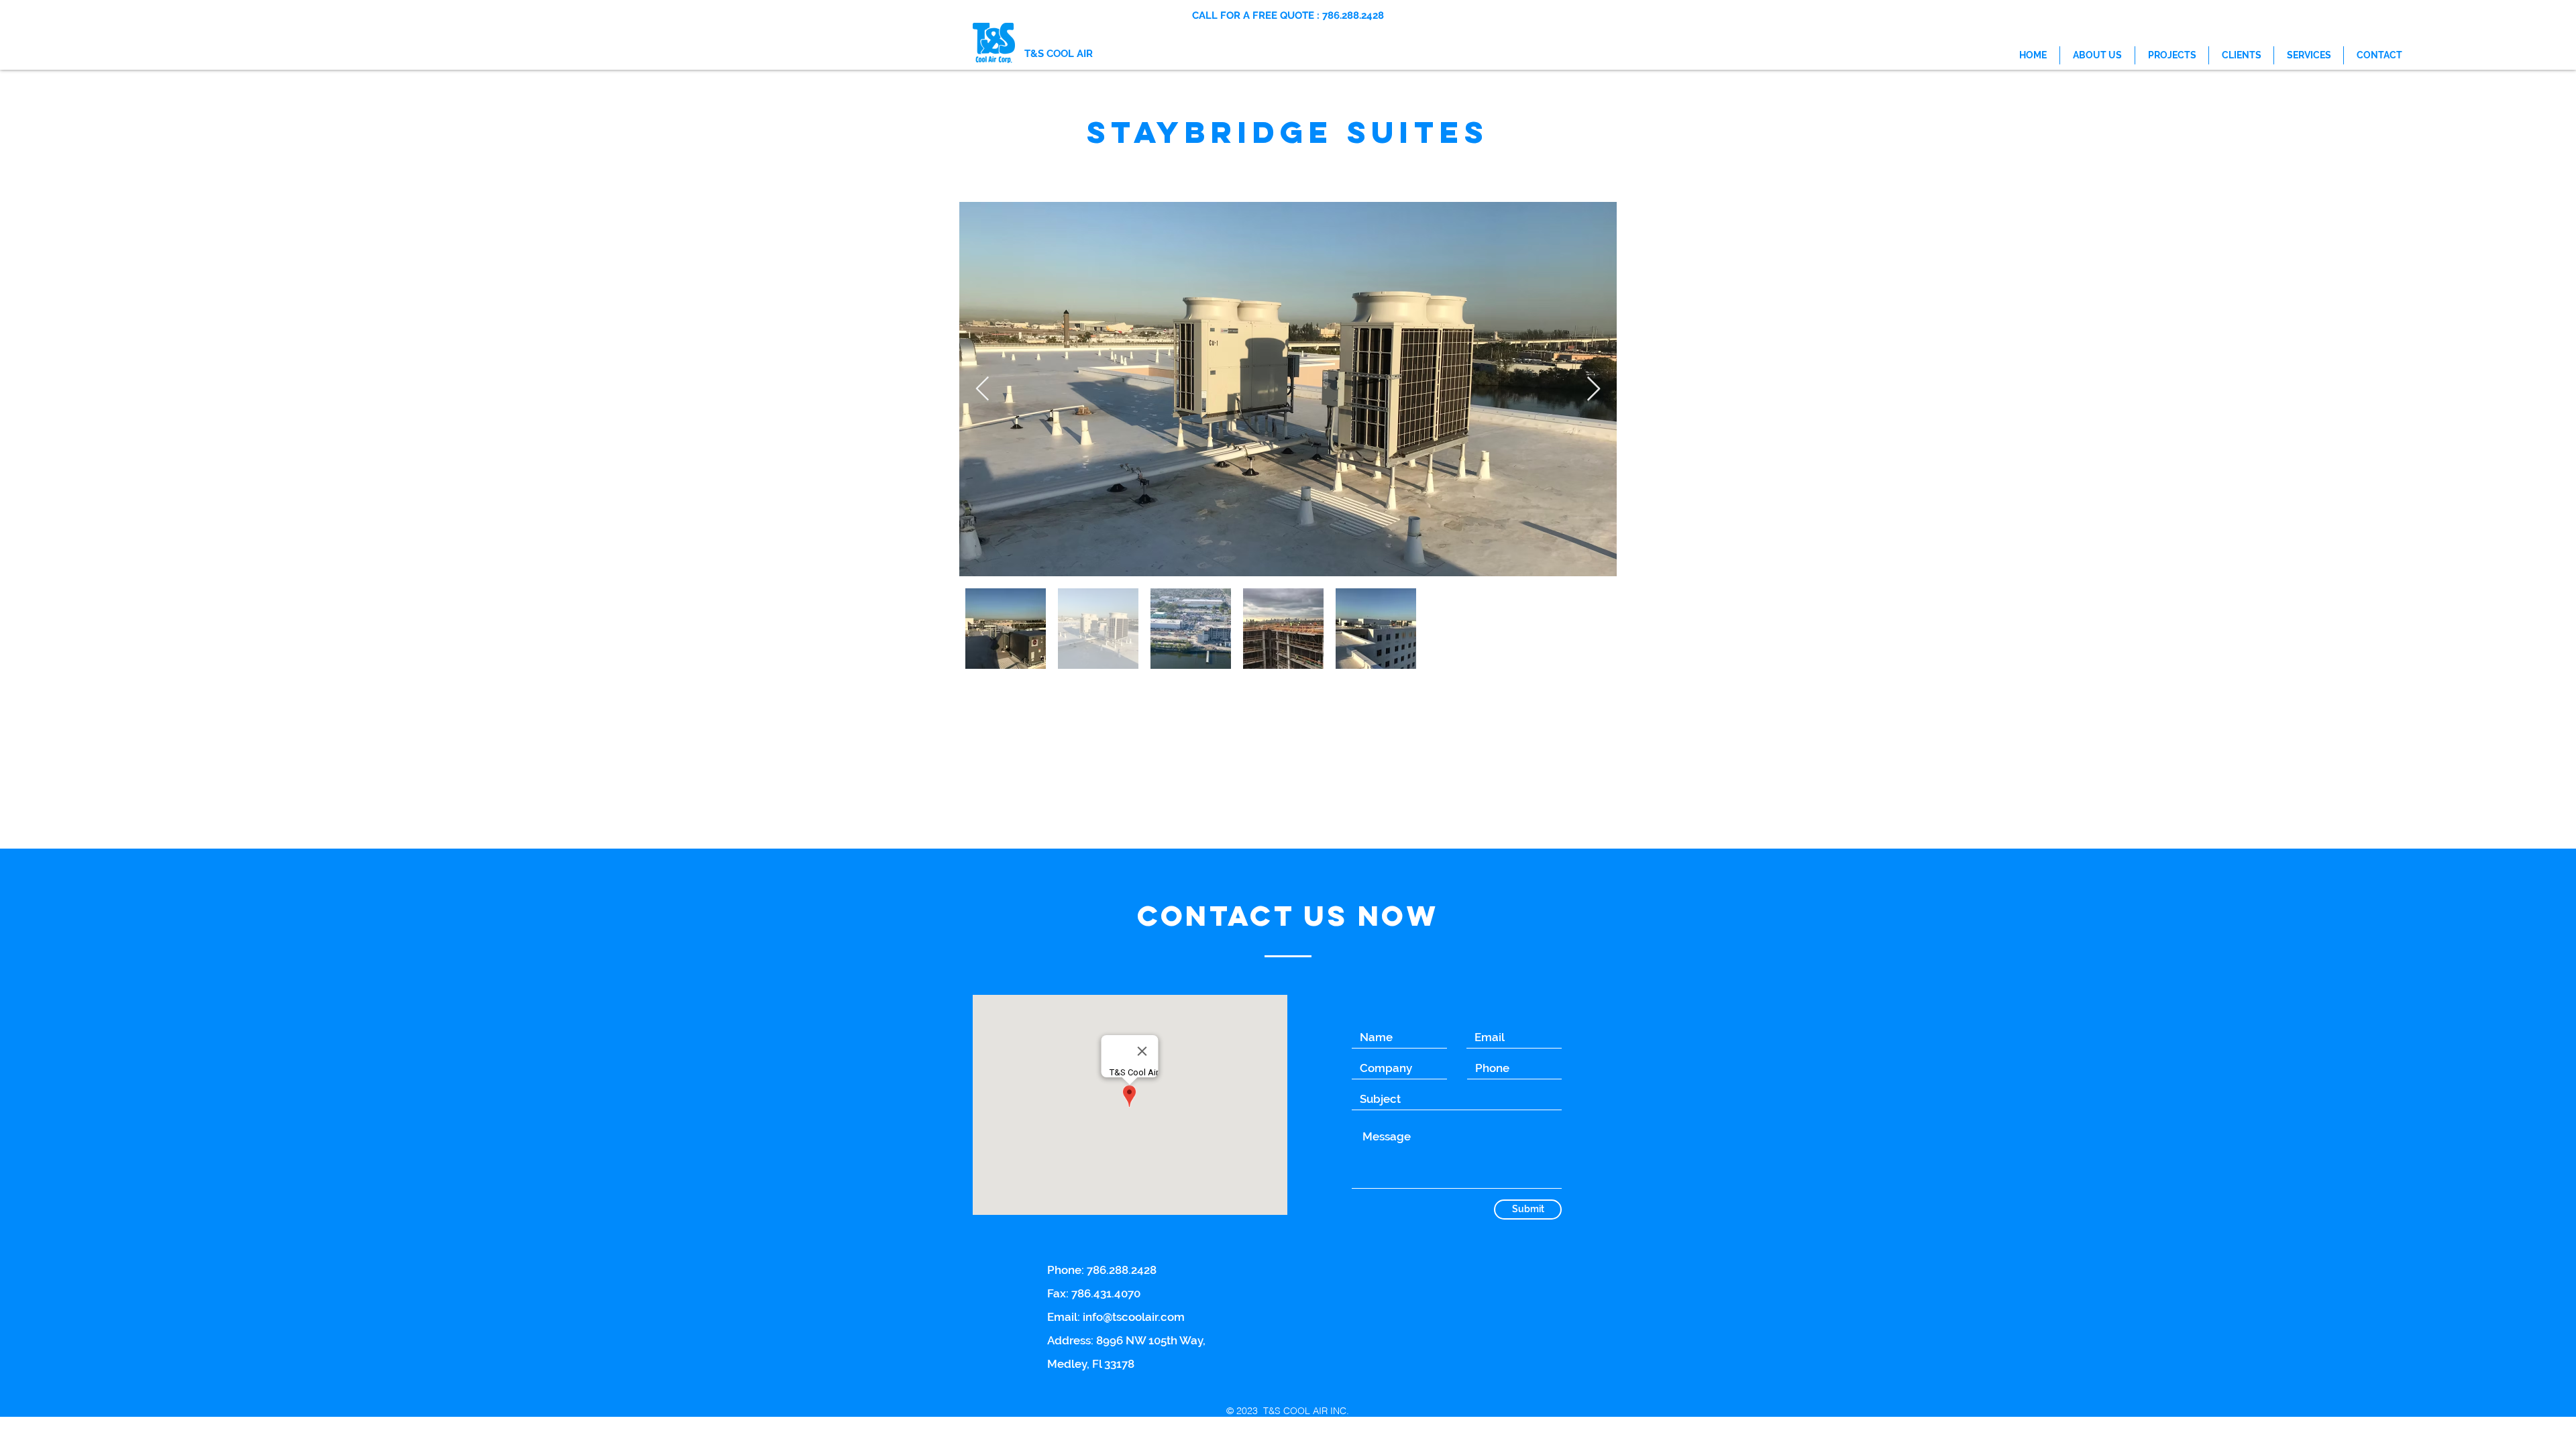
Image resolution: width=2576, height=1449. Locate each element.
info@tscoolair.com (1134, 1317)
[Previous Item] (982, 389)
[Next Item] (1594, 389)
